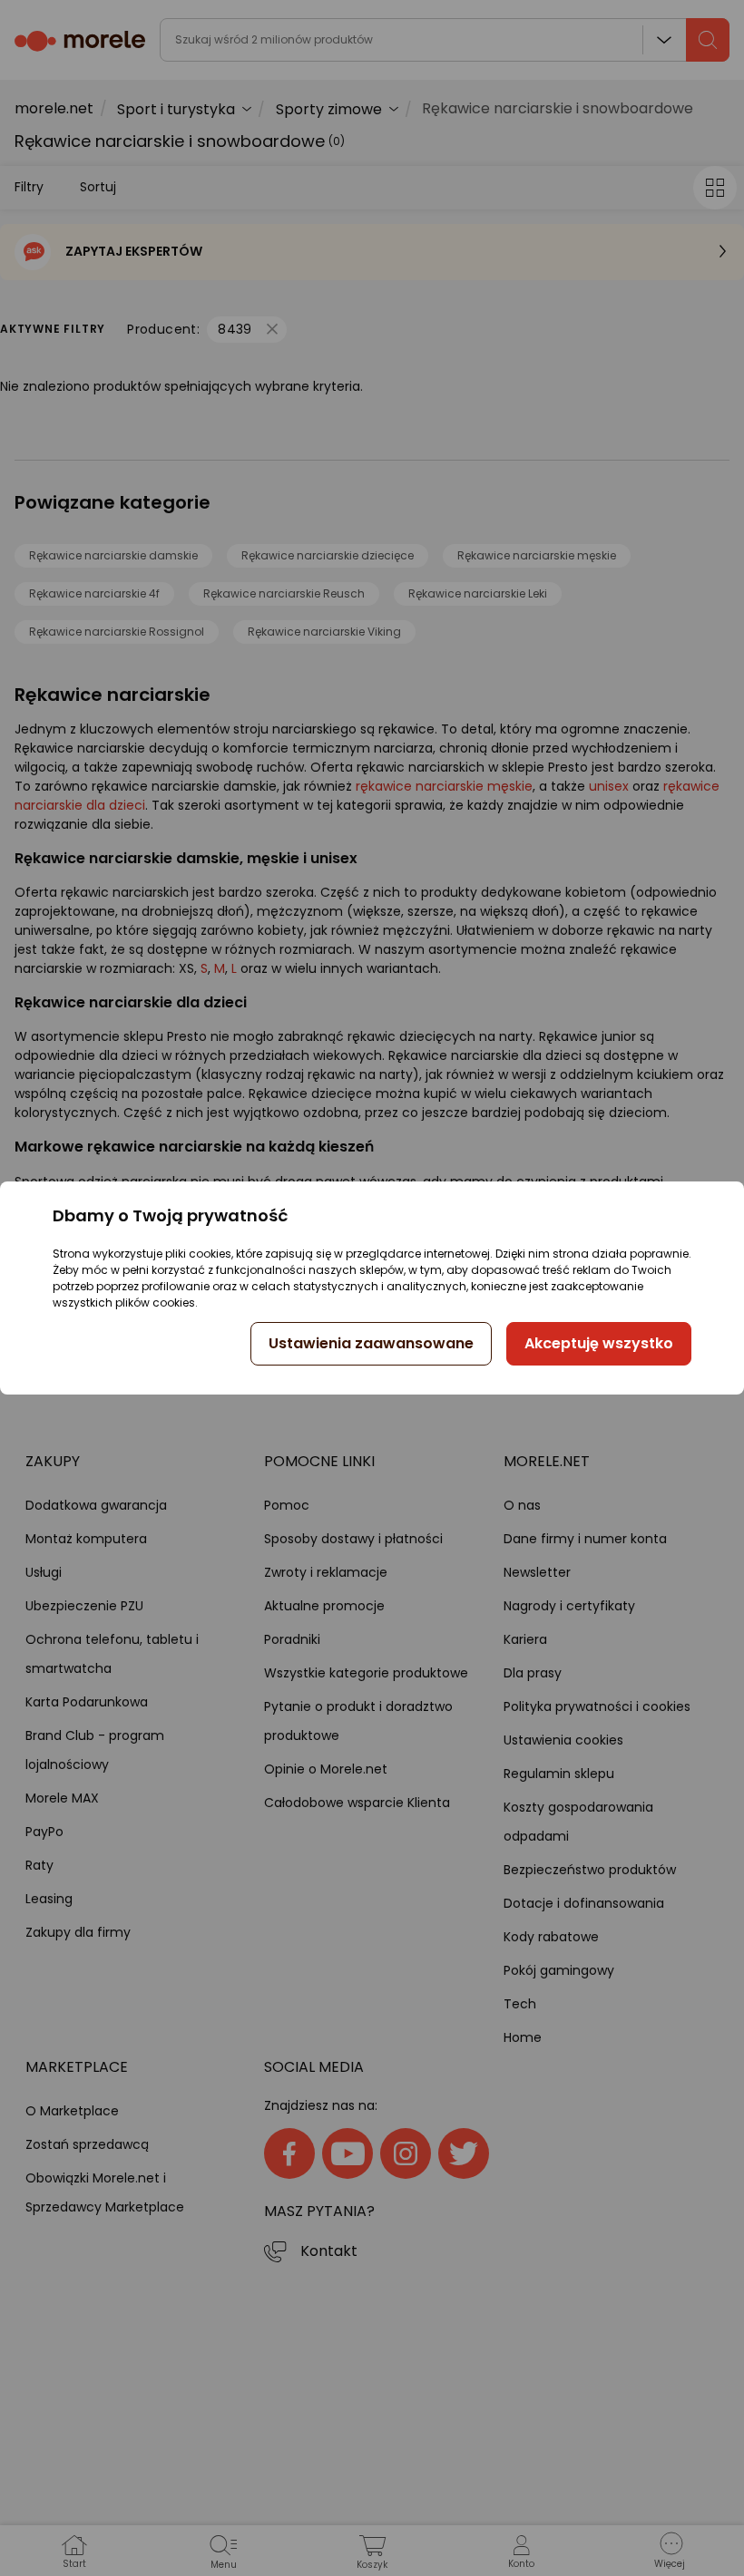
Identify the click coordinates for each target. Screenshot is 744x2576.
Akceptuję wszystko (599, 1343)
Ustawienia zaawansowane (371, 1343)
